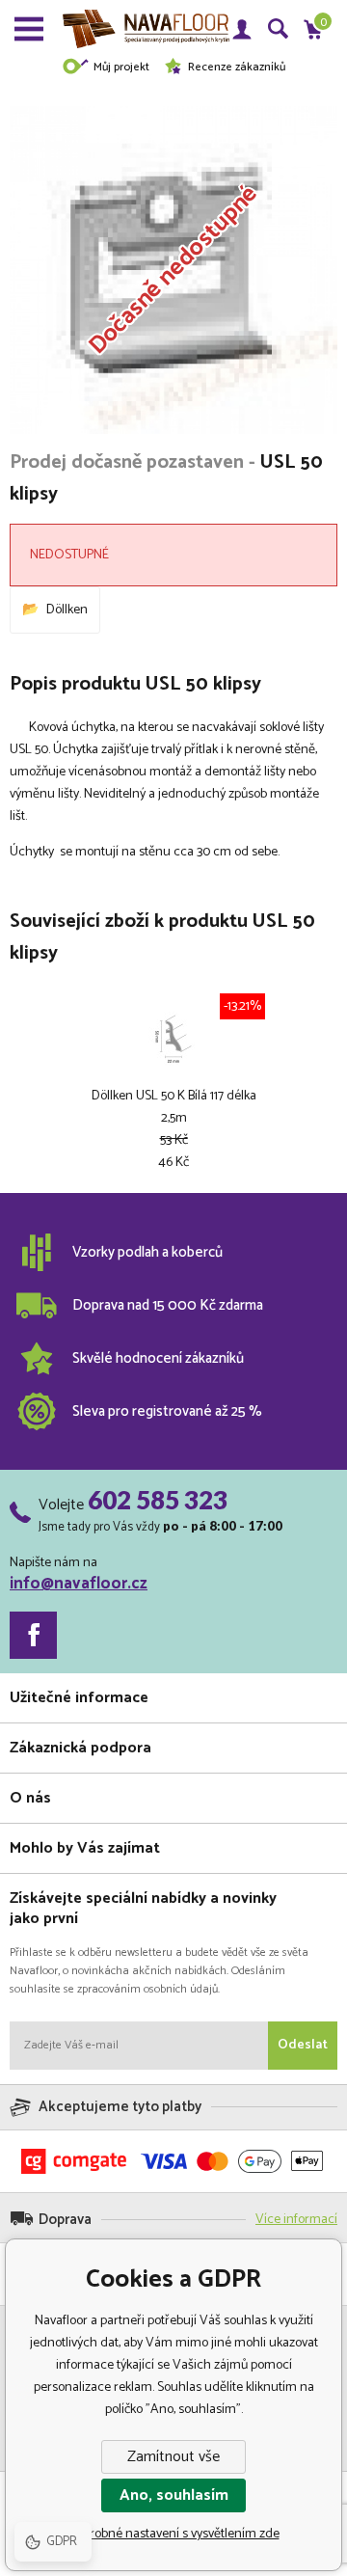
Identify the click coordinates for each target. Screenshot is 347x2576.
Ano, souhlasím (174, 2495)
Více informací (296, 2220)
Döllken (67, 610)
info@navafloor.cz (79, 1584)
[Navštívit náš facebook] (33, 1635)
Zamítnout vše (173, 2457)
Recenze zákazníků (237, 67)
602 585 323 (158, 1500)
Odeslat (303, 2045)
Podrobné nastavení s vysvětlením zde (174, 2534)
